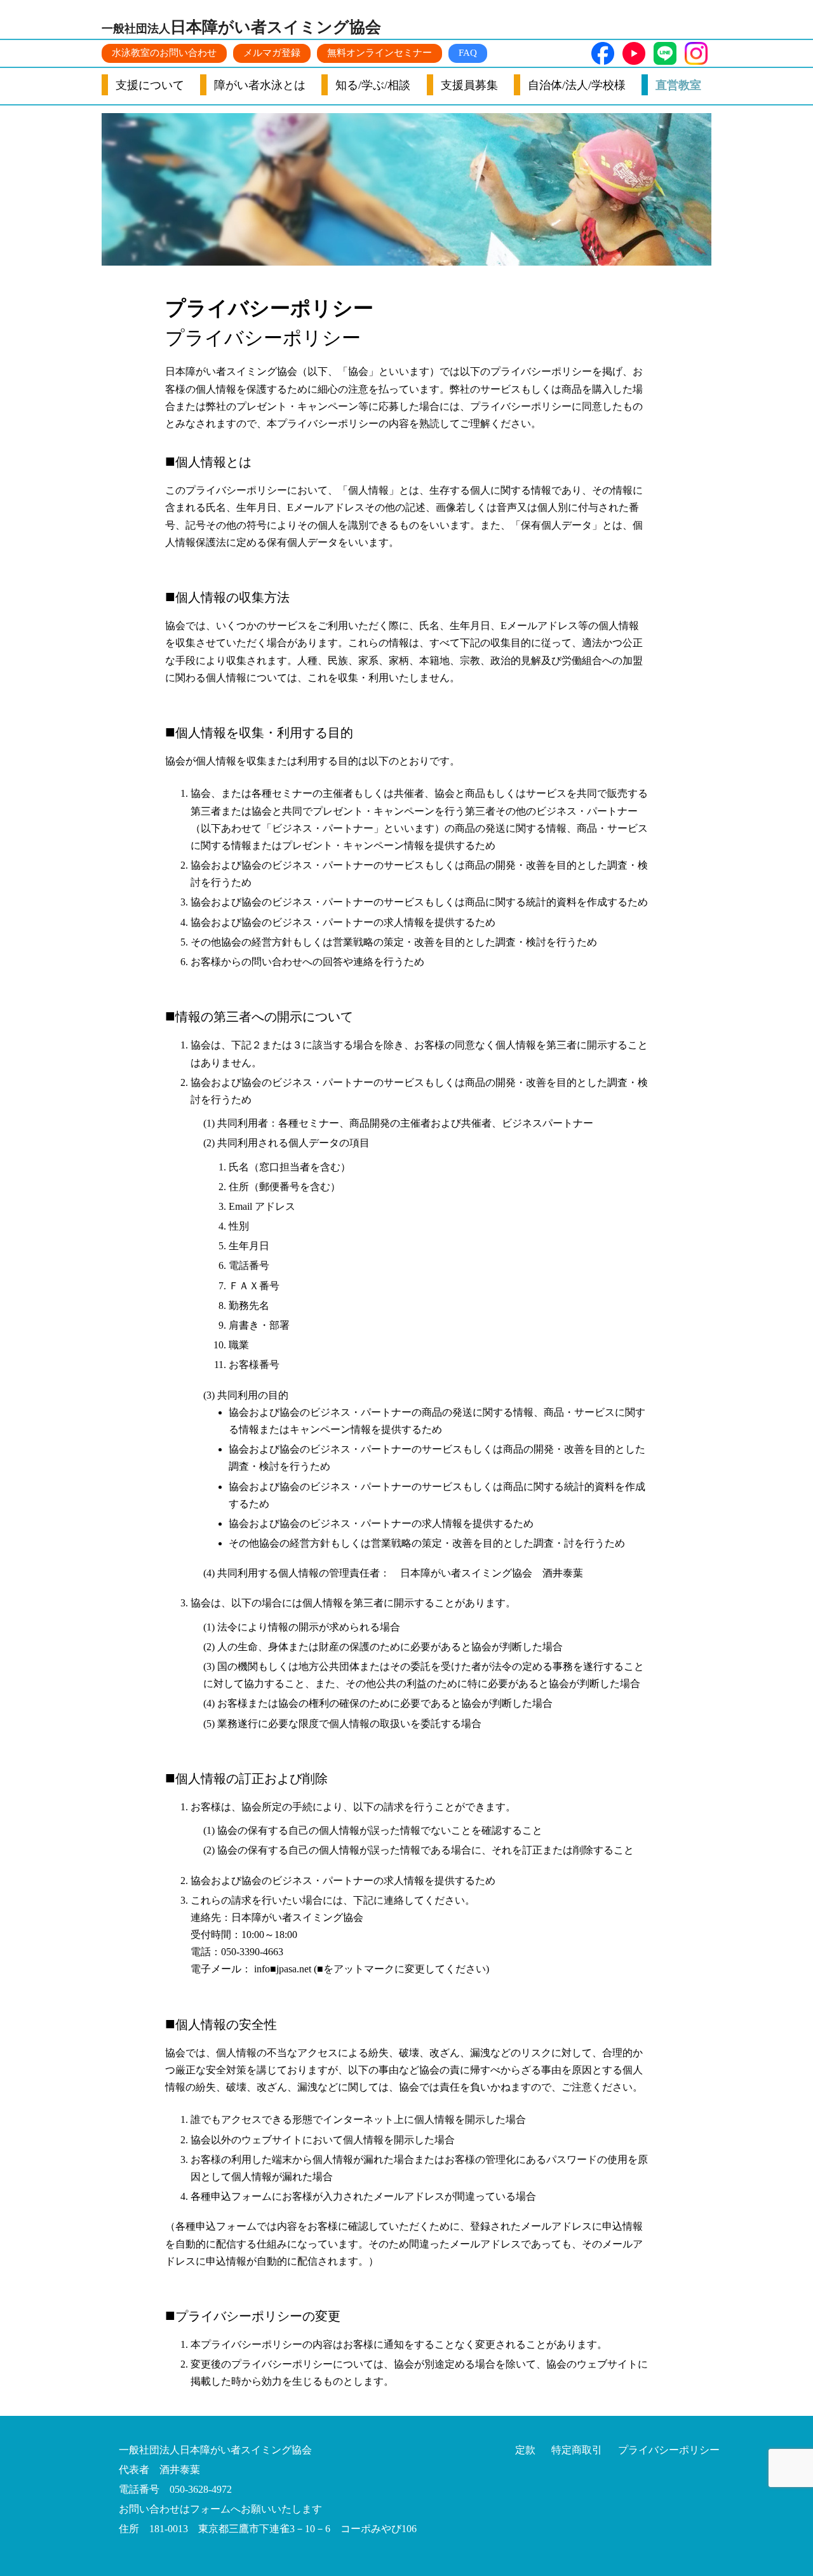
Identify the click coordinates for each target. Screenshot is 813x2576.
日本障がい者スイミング (241, 27)
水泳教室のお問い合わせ (164, 53)
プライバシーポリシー (669, 2450)
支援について (150, 85)
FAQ (468, 53)
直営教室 (678, 85)
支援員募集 (469, 85)
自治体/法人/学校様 (577, 85)
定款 (525, 2450)
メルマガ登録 (272, 53)
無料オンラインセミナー (380, 53)
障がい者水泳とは (260, 85)
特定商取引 (577, 2450)
